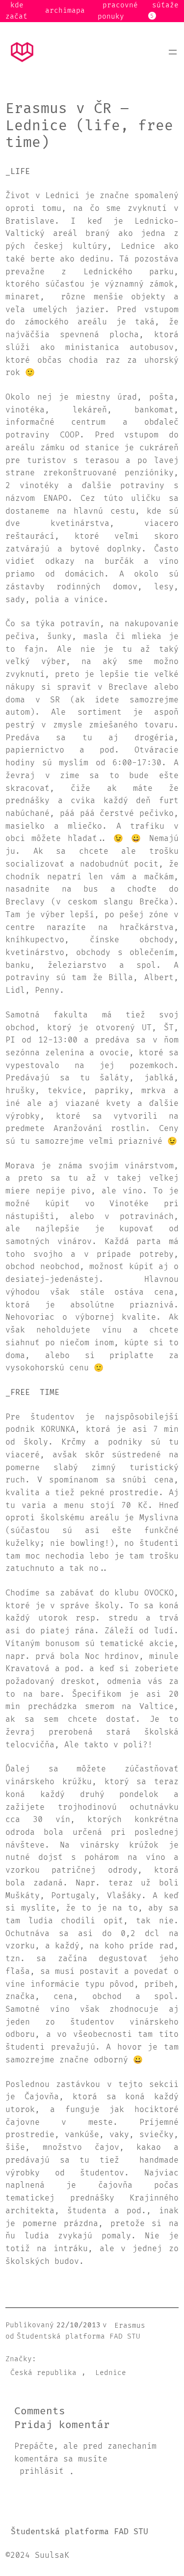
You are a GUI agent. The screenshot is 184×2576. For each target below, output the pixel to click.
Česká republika (43, 2372)
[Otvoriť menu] (173, 52)
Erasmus (130, 2325)
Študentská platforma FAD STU (79, 2532)
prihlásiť (42, 2472)
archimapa (65, 11)
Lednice (111, 2372)
